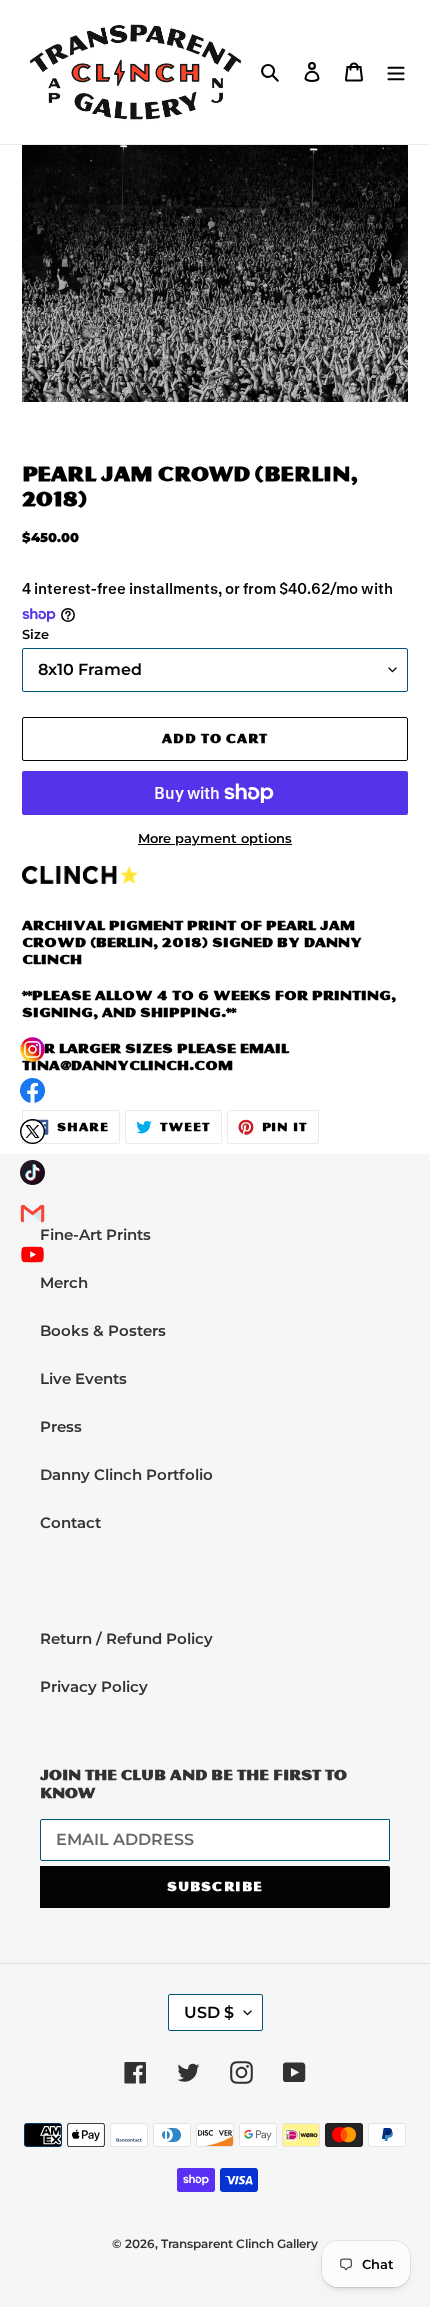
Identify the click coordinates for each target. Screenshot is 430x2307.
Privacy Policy (94, 1686)
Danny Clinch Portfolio (126, 1474)
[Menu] (396, 72)
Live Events (83, 1378)
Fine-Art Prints (95, 1234)
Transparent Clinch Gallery (239, 2243)
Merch (64, 1282)
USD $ (209, 2012)
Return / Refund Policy (126, 1638)
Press (61, 1426)
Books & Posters (103, 1330)
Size (35, 634)
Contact (70, 1522)
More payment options (215, 838)
